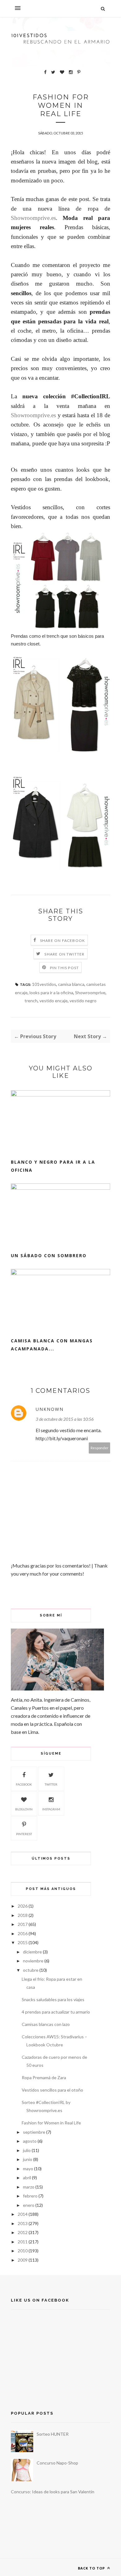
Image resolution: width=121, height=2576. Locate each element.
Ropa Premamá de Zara (44, 2077)
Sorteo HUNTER (53, 2434)
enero (29, 2205)
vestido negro (83, 1001)
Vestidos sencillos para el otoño (52, 2090)
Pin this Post (65, 968)
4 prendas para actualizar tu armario (56, 2012)
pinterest (24, 1834)
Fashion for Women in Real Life (51, 2123)
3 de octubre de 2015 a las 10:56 (65, 1419)
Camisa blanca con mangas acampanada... (52, 1345)
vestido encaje (54, 1001)
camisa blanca (71, 984)
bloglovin (24, 1809)
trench (31, 1001)
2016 (23, 1933)
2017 (23, 1924)
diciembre (32, 1952)
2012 (23, 2232)
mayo (28, 2169)
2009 (23, 2260)
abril (27, 2178)
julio (27, 2150)
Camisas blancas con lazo (46, 2024)
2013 (23, 2223)
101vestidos (44, 984)
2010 (23, 2251)
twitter (51, 1784)
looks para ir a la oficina (51, 993)
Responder (100, 1448)
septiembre (34, 2132)
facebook (24, 1784)
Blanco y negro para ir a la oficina (53, 1166)
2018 (23, 1915)
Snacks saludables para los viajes (53, 1999)
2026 (23, 1906)
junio (28, 2159)
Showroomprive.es (33, 218)
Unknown (50, 1409)
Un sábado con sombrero (49, 1255)
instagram (51, 1809)
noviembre (33, 1961)
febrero (30, 2196)
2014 (23, 2214)
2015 (23, 1942)
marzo (29, 2187)
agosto (30, 2141)
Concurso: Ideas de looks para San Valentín (53, 2492)
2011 (23, 2242)
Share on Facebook (63, 940)
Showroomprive (90, 993)
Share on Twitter (64, 954)
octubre (31, 1970)
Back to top (92, 2568)
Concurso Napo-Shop (57, 2463)
